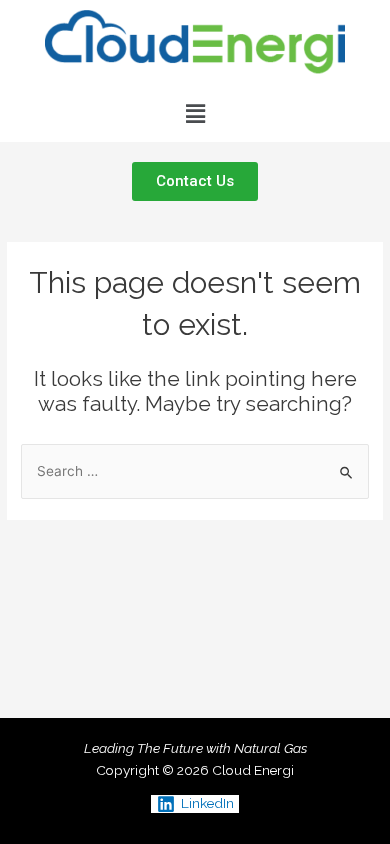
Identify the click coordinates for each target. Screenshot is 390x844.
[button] (195, 113)
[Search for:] (195, 471)
